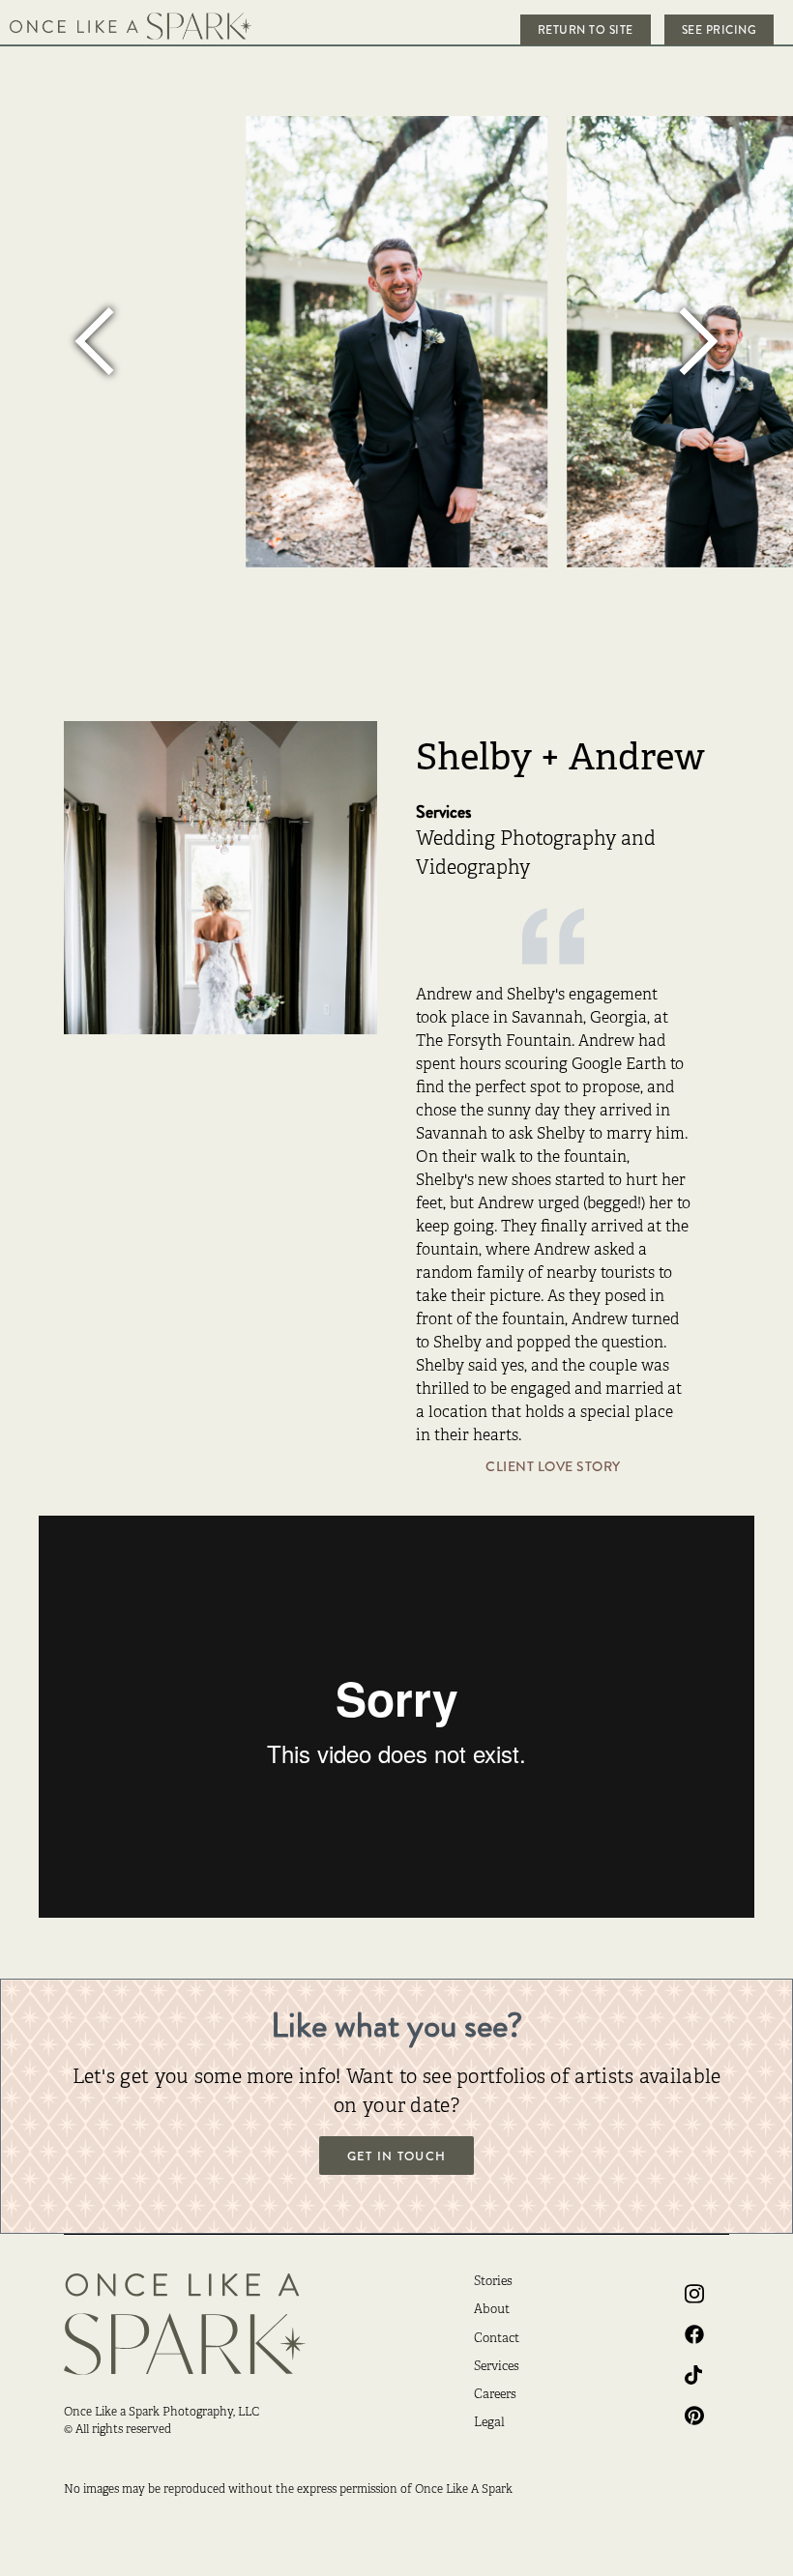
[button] (97, 342)
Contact (497, 2339)
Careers (495, 2395)
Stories (493, 2282)
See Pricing (720, 30)
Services (497, 2367)
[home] (131, 26)
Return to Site (586, 30)
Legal (489, 2423)
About (492, 2310)
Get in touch (396, 2156)
